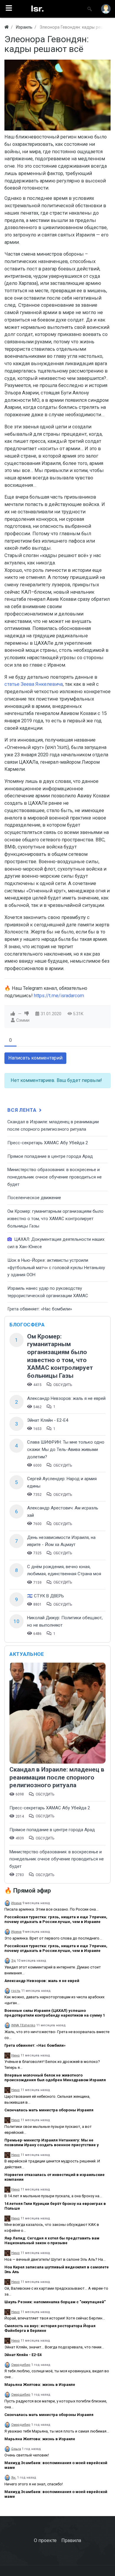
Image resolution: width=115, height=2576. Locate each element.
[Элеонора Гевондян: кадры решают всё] (57, 95)
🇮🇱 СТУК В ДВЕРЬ (46, 1596)
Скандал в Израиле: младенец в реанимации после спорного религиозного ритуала (57, 1777)
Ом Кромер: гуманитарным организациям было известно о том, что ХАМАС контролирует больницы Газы (55, 1218)
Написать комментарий (35, 1058)
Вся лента (23, 1110)
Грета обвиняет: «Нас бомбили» (40, 1309)
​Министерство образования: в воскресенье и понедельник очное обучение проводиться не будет (55, 1177)
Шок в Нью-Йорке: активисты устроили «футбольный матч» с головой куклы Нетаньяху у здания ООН (56, 1267)
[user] (106, 9)
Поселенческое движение (34, 1198)
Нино (15, 2055)
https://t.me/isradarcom (59, 996)
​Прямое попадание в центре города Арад (50, 1156)
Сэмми (23, 1020)
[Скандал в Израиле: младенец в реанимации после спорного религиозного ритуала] (57, 1714)
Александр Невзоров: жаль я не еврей (66, 1398)
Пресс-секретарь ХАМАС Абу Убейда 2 (48, 1143)
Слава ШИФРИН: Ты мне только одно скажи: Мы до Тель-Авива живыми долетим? (66, 1449)
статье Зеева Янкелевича (34, 684)
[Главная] (6, 27)
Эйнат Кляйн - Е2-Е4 (48, 1420)
